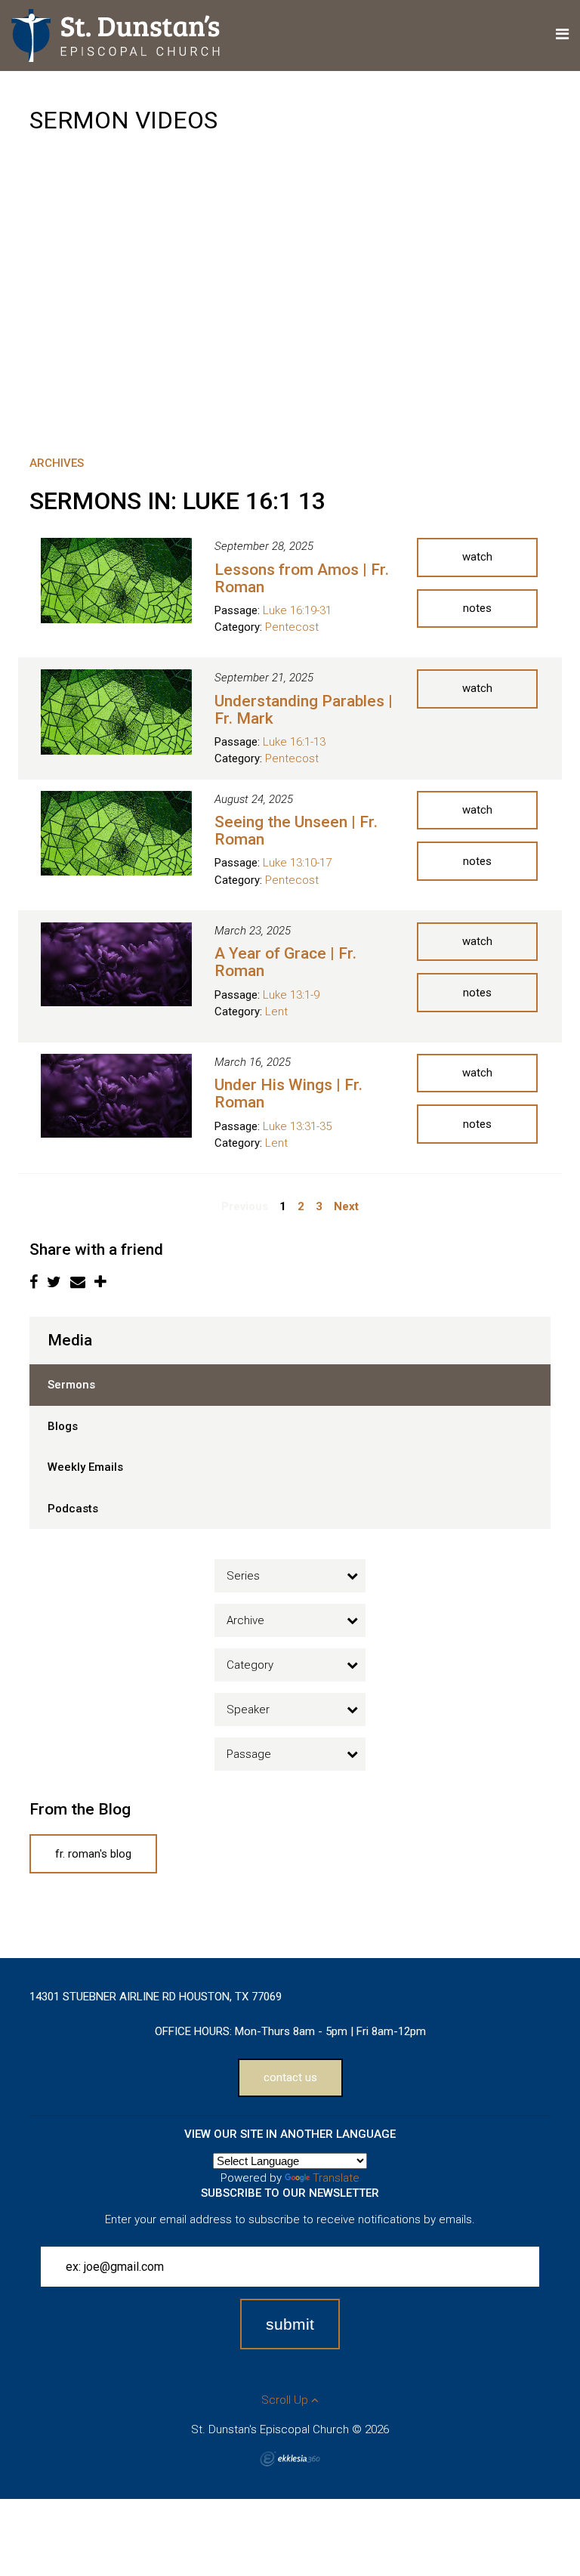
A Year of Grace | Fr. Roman (285, 962)
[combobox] (290, 1576)
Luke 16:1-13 (294, 742)
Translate (336, 2178)
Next (346, 1206)
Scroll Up (286, 2400)
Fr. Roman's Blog (93, 1854)
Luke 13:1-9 (291, 995)
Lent (276, 1012)
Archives (57, 463)
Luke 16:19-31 (297, 610)
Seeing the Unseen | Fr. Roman (296, 831)
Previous (245, 1206)
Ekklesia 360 (290, 2459)
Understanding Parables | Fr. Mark (304, 710)
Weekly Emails (85, 1467)
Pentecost (292, 627)
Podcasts (73, 1509)
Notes (477, 608)
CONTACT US (290, 2077)
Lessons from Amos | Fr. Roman (302, 578)
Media (70, 1340)
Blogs (63, 1426)
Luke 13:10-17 (297, 863)
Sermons (71, 1385)
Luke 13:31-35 (297, 1126)
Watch (477, 557)
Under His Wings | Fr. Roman (288, 1093)
